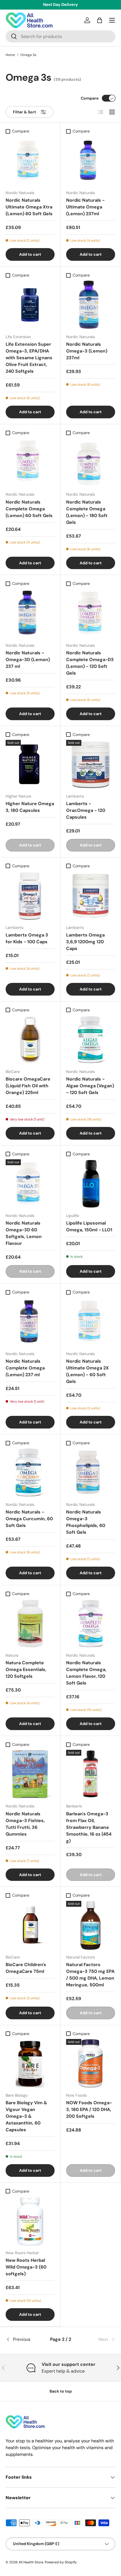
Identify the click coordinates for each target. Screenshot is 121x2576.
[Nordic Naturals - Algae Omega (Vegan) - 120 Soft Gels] (91, 1040)
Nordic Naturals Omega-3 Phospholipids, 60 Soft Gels (86, 1522)
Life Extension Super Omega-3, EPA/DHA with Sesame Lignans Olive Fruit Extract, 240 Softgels (29, 358)
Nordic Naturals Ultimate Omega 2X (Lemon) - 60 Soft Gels (88, 1371)
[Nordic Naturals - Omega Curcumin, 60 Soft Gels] (30, 1473)
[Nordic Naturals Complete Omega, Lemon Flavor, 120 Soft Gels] (91, 1623)
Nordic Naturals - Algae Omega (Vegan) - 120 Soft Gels (90, 1086)
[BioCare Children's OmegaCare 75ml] (30, 1925)
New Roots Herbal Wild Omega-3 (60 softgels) (26, 2267)
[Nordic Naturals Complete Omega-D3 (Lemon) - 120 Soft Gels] (91, 614)
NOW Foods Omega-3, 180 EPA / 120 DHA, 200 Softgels (89, 2109)
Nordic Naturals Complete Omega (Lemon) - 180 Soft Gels (87, 512)
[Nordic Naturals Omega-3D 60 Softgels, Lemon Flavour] (30, 1184)
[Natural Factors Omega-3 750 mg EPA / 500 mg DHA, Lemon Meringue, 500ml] (91, 1925)
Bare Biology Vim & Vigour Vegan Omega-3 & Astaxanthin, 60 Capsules (26, 2116)
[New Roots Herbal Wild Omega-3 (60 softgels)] (30, 2221)
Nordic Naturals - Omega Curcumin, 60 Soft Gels (29, 1519)
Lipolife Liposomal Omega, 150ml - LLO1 (89, 1226)
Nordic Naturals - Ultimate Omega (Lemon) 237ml (85, 207)
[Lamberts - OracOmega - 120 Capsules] (91, 764)
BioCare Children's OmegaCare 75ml (26, 1968)
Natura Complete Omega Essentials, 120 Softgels (26, 1669)
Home (10, 55)
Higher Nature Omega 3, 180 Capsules (30, 807)
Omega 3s (28, 55)
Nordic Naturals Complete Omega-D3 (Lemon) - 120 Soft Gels (90, 663)
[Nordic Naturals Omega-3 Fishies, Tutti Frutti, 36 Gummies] (30, 1774)
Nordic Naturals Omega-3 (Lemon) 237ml (87, 351)
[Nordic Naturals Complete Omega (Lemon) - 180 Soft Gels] (91, 462)
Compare (90, 98)
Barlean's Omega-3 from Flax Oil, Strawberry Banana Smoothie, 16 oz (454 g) (89, 1827)
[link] (97, 2339)
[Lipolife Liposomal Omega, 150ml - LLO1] (91, 1184)
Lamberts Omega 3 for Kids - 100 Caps (27, 938)
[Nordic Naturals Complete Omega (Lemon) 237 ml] (30, 1322)
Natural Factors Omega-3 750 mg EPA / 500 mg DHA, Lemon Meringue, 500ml (90, 1975)
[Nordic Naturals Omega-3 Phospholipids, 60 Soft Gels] (91, 1473)
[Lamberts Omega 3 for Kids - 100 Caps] (30, 896)
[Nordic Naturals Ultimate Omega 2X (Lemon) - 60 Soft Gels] (91, 1322)
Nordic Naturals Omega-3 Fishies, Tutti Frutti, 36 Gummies (25, 1824)
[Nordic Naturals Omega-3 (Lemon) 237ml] (91, 305)
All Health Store (31, 2562)
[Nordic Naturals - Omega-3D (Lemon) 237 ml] (30, 614)
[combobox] (60, 36)
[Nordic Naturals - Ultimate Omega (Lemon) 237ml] (91, 161)
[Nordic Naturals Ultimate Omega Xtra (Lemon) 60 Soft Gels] (30, 161)
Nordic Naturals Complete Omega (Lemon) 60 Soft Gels (29, 509)
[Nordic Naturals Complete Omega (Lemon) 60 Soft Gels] (30, 462)
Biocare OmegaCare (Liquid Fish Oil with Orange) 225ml (28, 1086)
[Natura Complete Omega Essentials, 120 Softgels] (30, 1623)
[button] (100, 20)
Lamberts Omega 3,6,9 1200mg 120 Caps (85, 942)
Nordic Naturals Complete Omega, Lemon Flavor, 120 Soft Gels (86, 1673)
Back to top (61, 2391)
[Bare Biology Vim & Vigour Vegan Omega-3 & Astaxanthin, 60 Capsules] (30, 2063)
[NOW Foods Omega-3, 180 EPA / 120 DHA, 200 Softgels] (91, 2063)
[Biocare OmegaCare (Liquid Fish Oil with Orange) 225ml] (30, 1040)
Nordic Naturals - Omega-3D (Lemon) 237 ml (28, 660)
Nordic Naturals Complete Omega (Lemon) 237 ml (25, 1368)
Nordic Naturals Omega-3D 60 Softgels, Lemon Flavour (24, 1233)
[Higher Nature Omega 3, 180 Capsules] (30, 764)
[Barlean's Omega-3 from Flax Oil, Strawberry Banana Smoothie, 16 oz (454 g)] (91, 1774)
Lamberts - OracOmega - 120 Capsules (86, 810)
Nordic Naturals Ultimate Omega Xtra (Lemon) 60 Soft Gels (29, 207)
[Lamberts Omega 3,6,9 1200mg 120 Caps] (91, 896)
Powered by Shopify (61, 2562)
